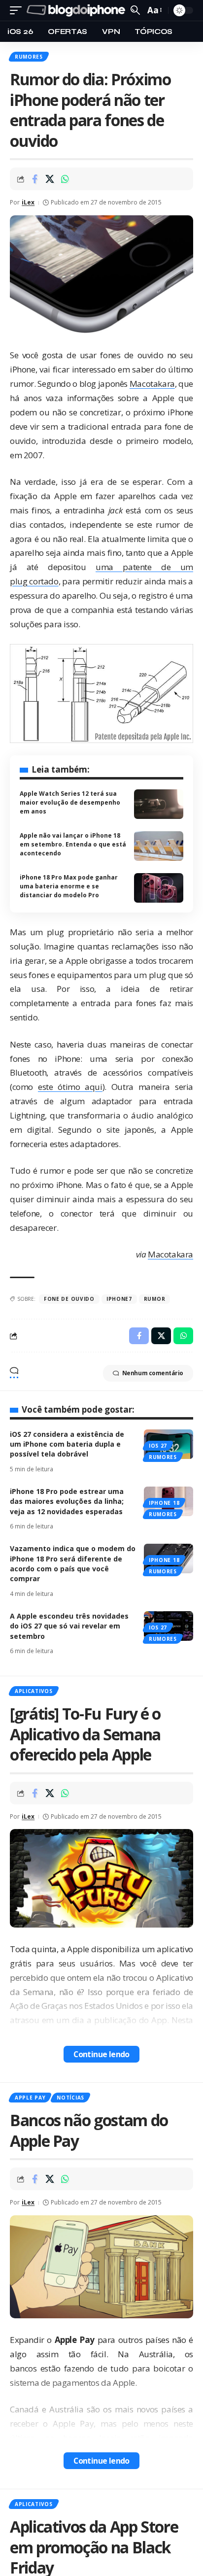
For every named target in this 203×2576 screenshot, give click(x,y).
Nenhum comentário (153, 1373)
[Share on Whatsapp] (65, 179)
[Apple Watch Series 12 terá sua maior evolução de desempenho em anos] (159, 804)
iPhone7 (119, 1299)
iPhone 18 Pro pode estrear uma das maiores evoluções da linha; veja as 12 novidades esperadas (67, 1501)
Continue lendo (101, 2054)
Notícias (70, 2098)
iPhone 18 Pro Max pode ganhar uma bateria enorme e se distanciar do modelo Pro (69, 886)
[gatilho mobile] (18, 11)
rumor (155, 1299)
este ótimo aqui (70, 1087)
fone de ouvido (69, 1299)
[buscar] (135, 10)
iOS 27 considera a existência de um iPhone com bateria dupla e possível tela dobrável (67, 1444)
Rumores (29, 57)
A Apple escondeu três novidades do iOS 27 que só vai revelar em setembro (69, 1626)
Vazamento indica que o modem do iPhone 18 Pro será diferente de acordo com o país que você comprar (73, 1563)
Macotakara (152, 384)
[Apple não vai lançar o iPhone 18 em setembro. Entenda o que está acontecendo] (159, 846)
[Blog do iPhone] (77, 11)
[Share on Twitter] (50, 179)
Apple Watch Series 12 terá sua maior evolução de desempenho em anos (70, 802)
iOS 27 (158, 1446)
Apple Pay (30, 2098)
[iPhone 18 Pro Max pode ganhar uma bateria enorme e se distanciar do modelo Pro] (159, 888)
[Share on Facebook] (34, 179)
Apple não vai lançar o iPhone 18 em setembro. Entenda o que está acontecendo (73, 844)
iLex (28, 202)
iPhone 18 (164, 1503)
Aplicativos (34, 1691)
